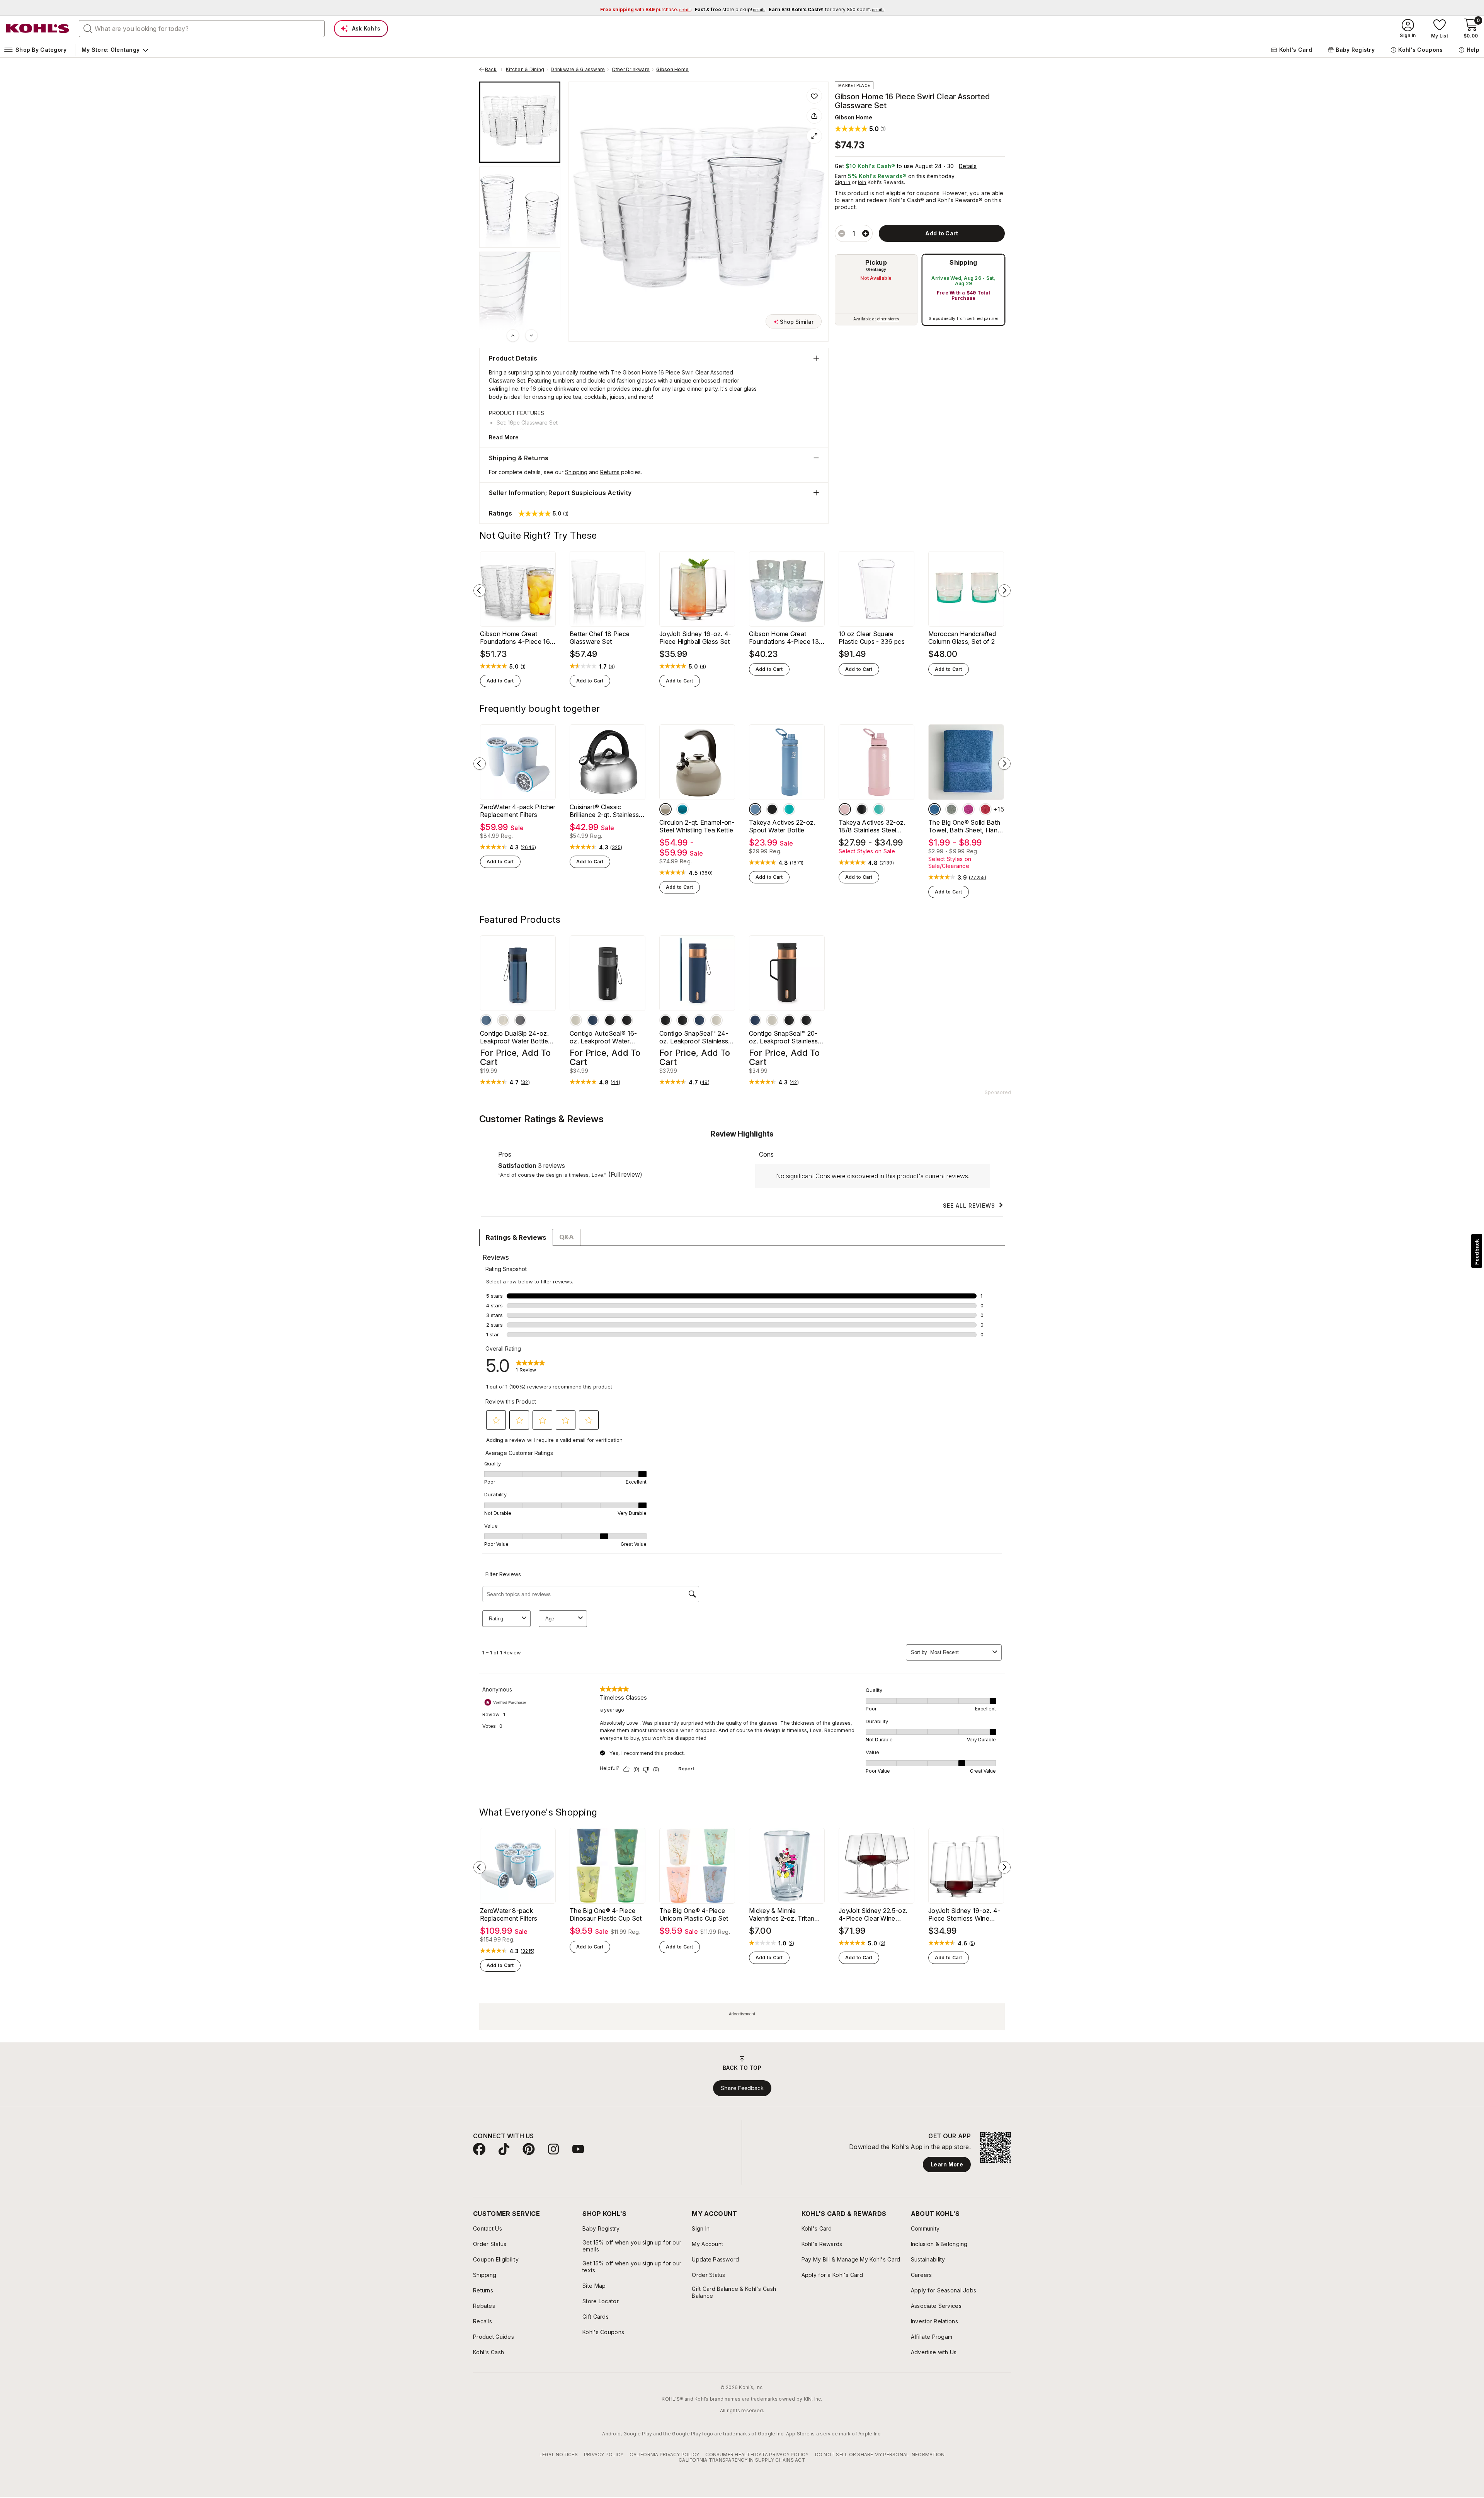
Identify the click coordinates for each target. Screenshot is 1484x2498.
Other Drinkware (631, 70)
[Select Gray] (665, 809)
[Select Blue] (934, 809)
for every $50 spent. (826, 9)
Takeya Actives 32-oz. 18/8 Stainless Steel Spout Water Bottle (872, 826)
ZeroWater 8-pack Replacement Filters (509, 1914)
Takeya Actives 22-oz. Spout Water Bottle (782, 826)
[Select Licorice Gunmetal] (520, 1020)
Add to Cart (500, 681)
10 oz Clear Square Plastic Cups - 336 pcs (872, 638)
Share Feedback (742, 2088)
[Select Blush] (845, 809)
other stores (888, 319)
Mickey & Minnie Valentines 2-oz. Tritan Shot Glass (782, 1914)
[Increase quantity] (866, 233)
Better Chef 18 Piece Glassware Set (600, 638)
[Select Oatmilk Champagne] (503, 1020)
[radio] (876, 290)
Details (968, 166)
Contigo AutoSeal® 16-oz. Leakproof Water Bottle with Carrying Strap (607, 1037)
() (523, 667)
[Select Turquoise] (682, 809)
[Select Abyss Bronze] (486, 1020)
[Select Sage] (951, 809)
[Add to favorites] (814, 96)
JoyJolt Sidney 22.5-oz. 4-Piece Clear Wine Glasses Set (873, 1914)
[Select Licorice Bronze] (627, 1020)
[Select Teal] (789, 809)
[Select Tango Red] (985, 809)
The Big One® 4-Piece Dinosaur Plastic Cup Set (606, 1914)
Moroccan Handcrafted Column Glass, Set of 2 (962, 638)
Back (494, 70)
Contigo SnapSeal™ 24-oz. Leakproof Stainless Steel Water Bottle (694, 1037)
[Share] (814, 116)
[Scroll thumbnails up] (513, 335)
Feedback (1477, 1252)
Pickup (876, 262)
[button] (860, 128)
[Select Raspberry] (968, 809)
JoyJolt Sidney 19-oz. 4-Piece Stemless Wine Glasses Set (964, 1914)
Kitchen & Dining (525, 70)
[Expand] (814, 136)
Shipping (963, 262)
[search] (88, 28)
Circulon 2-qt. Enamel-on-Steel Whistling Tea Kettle (697, 826)
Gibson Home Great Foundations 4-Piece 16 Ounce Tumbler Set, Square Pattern (515, 638)
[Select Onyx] (772, 809)
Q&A (567, 1237)
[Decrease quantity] (842, 233)
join (862, 182)
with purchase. (646, 9)
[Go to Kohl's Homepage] (38, 29)
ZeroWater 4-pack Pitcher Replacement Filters (518, 811)
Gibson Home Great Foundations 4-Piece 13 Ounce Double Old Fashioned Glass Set (784, 638)
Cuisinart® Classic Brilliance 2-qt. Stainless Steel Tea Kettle (604, 811)
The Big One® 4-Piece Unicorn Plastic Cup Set (694, 1914)
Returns (610, 472)
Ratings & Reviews (516, 1237)
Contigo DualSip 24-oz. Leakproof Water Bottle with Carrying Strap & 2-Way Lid (515, 1037)
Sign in (843, 182)
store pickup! (730, 9)
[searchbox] (202, 29)
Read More (504, 437)
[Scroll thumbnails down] (531, 335)
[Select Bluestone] (755, 809)
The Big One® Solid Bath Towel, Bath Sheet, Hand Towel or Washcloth (965, 826)
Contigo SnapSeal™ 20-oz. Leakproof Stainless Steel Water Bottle (783, 1037)
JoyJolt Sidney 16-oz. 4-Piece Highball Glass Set (695, 638)
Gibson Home (672, 70)
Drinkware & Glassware (578, 70)
